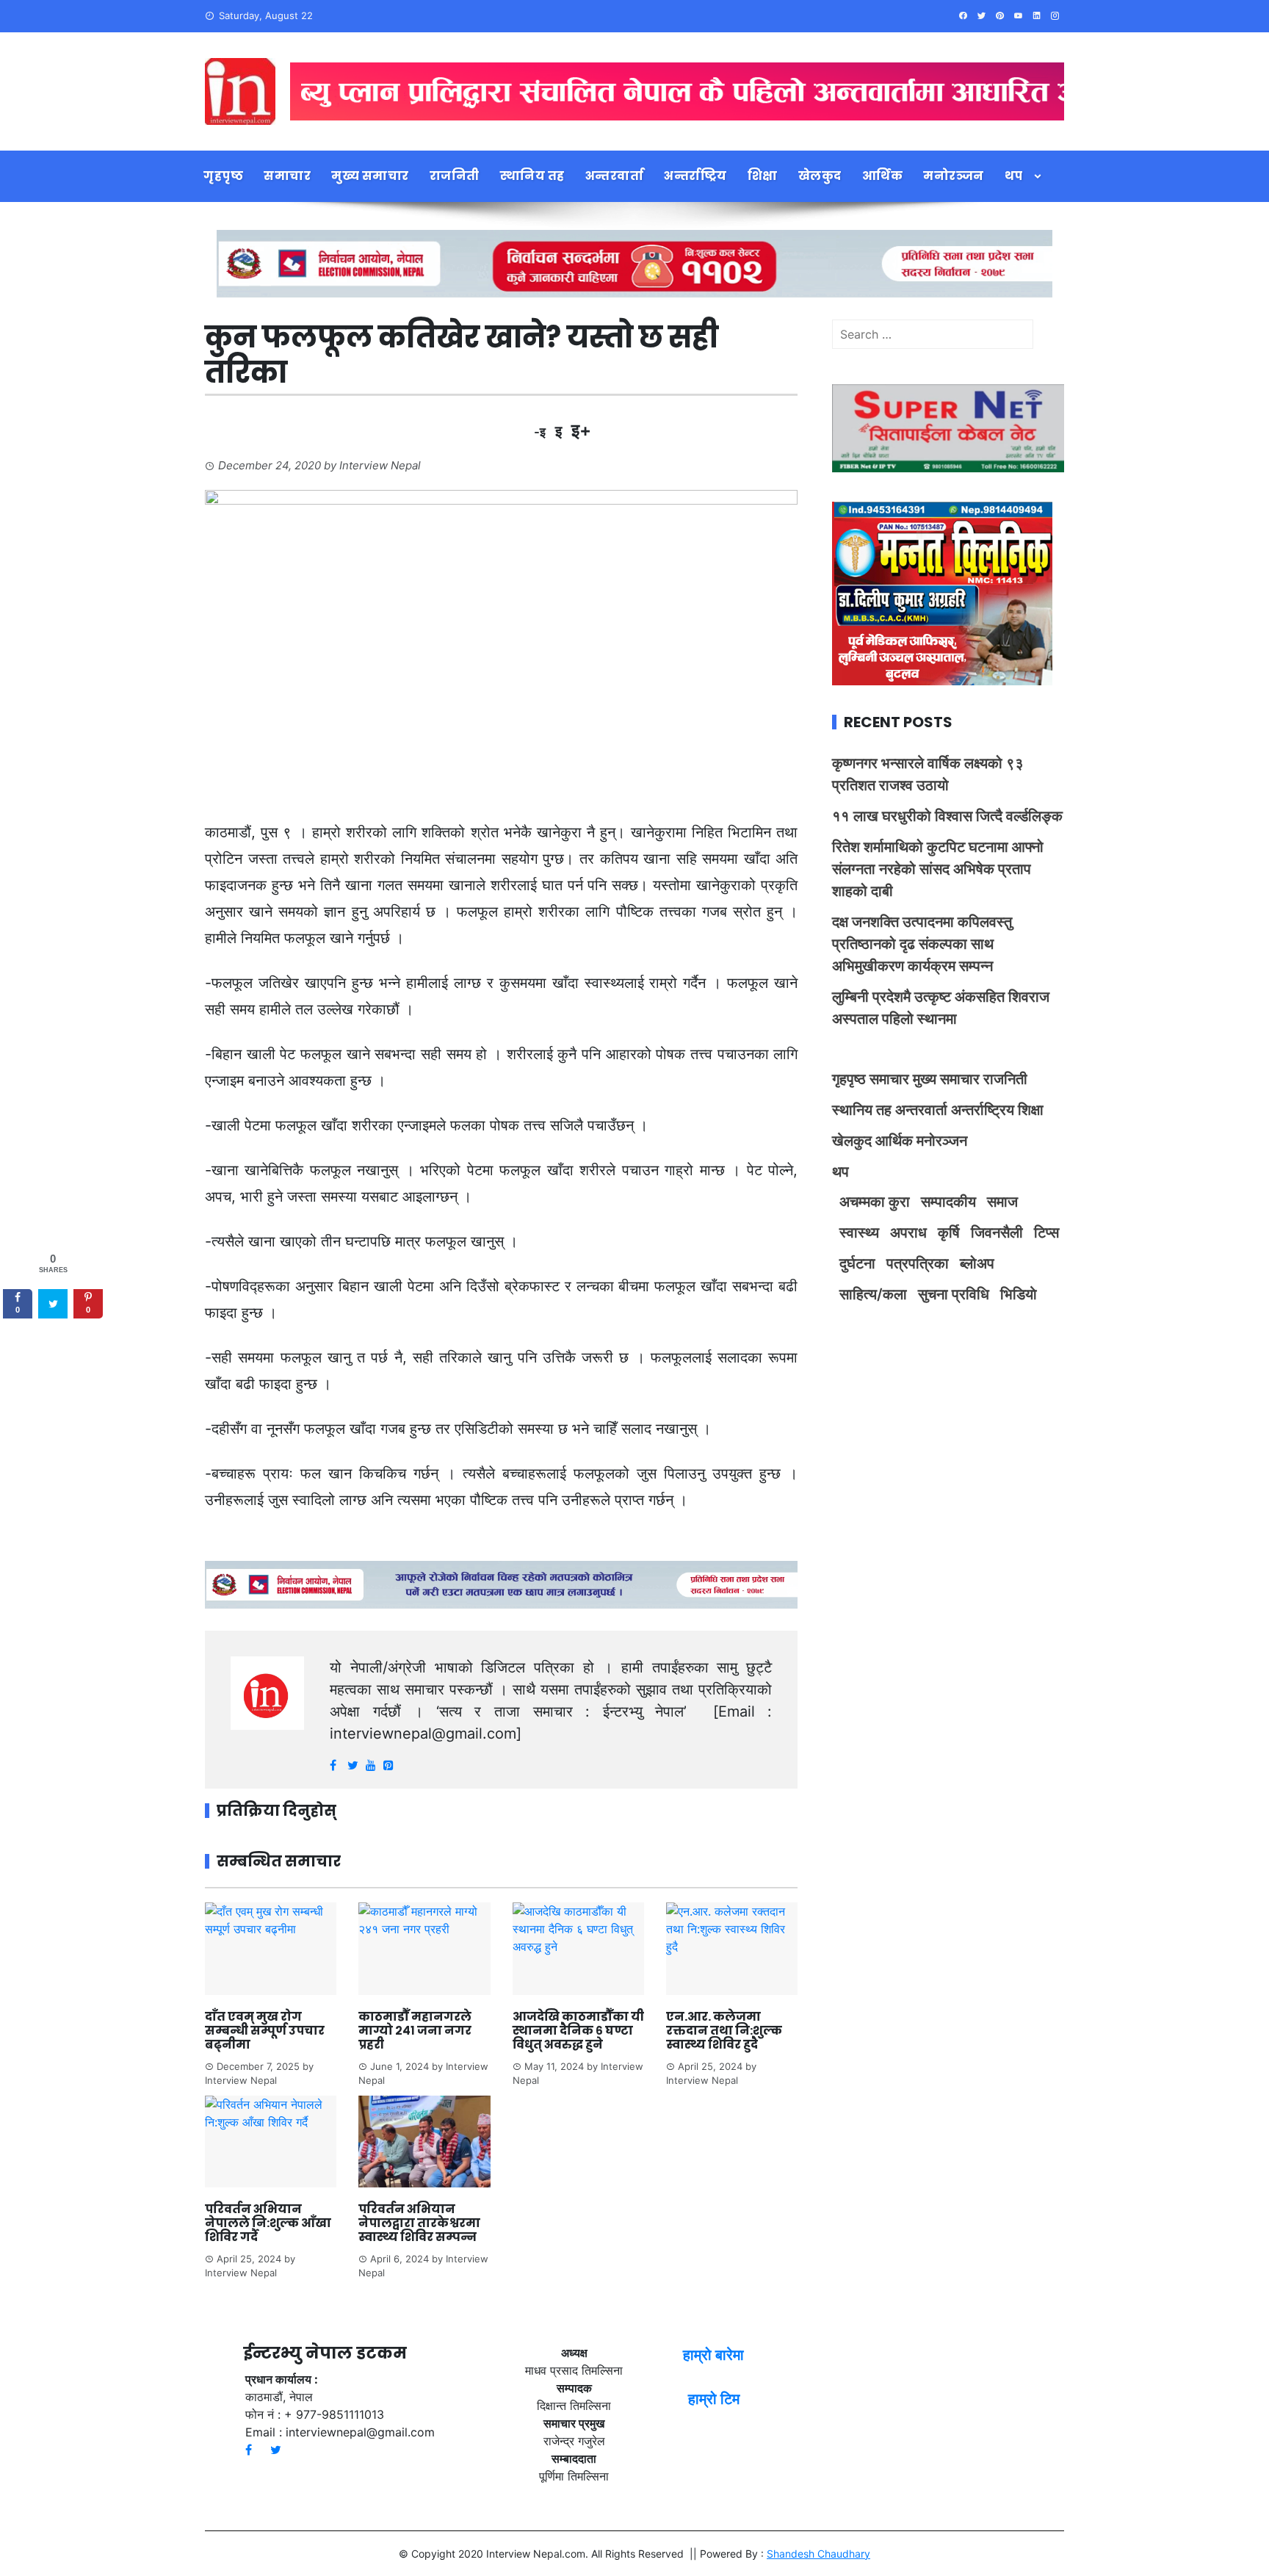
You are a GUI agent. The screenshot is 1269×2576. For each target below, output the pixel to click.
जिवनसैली (997, 1233)
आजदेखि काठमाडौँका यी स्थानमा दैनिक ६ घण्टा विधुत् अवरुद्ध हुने (578, 2031)
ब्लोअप (977, 1263)
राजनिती (455, 176)
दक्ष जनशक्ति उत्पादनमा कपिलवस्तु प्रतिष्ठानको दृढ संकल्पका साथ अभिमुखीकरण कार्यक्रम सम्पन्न (922, 944)
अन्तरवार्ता (615, 176)
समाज (1002, 1202)
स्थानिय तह (532, 176)
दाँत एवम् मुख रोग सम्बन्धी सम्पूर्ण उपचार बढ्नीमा (265, 2031)
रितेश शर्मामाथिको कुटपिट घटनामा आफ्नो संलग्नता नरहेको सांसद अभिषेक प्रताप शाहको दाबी (938, 869)
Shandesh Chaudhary (818, 2554)
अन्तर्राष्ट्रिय (695, 176)
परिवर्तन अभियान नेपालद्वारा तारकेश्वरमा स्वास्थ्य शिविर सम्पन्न (419, 2223)
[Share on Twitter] (53, 1305)
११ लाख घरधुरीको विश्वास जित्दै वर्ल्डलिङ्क (947, 816)
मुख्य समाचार (370, 176)
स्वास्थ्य (859, 1233)
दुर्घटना (857, 1263)
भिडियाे (1019, 1294)
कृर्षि (949, 1233)
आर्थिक (883, 176)
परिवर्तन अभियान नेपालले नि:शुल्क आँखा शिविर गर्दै (268, 2223)
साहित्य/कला (873, 1294)
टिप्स (1046, 1233)
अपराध (908, 1233)
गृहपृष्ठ (223, 176)
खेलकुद (820, 176)
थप (1014, 176)
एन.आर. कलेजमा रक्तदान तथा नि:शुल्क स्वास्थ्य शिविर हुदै (724, 2031)
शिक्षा (763, 176)
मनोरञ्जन (954, 176)
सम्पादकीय (948, 1202)
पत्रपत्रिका (918, 1263)
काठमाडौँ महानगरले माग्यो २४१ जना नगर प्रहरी (415, 2031)
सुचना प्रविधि (954, 1294)
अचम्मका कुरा (875, 1202)
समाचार (287, 176)
